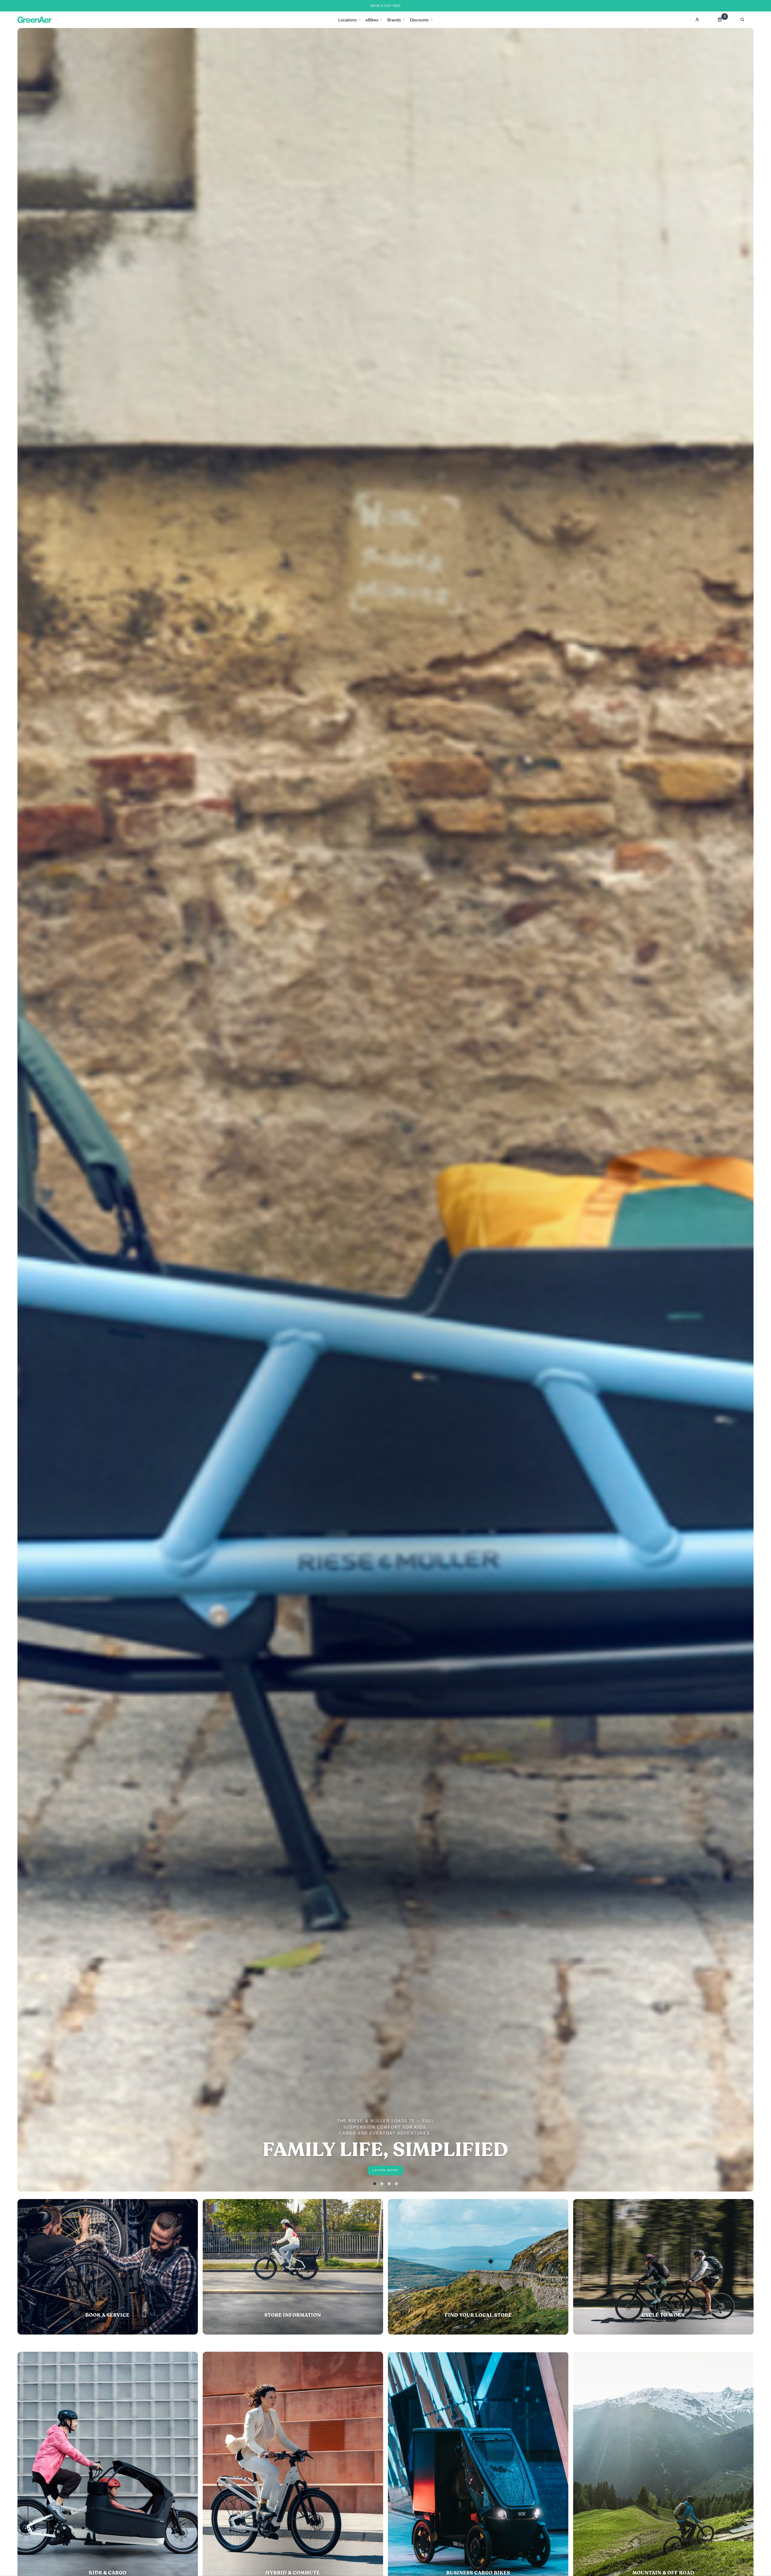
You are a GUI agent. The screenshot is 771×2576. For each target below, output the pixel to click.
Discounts (419, 20)
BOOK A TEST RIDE (385, 6)
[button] (375, 2184)
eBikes (372, 20)
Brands (394, 20)
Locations (347, 20)
